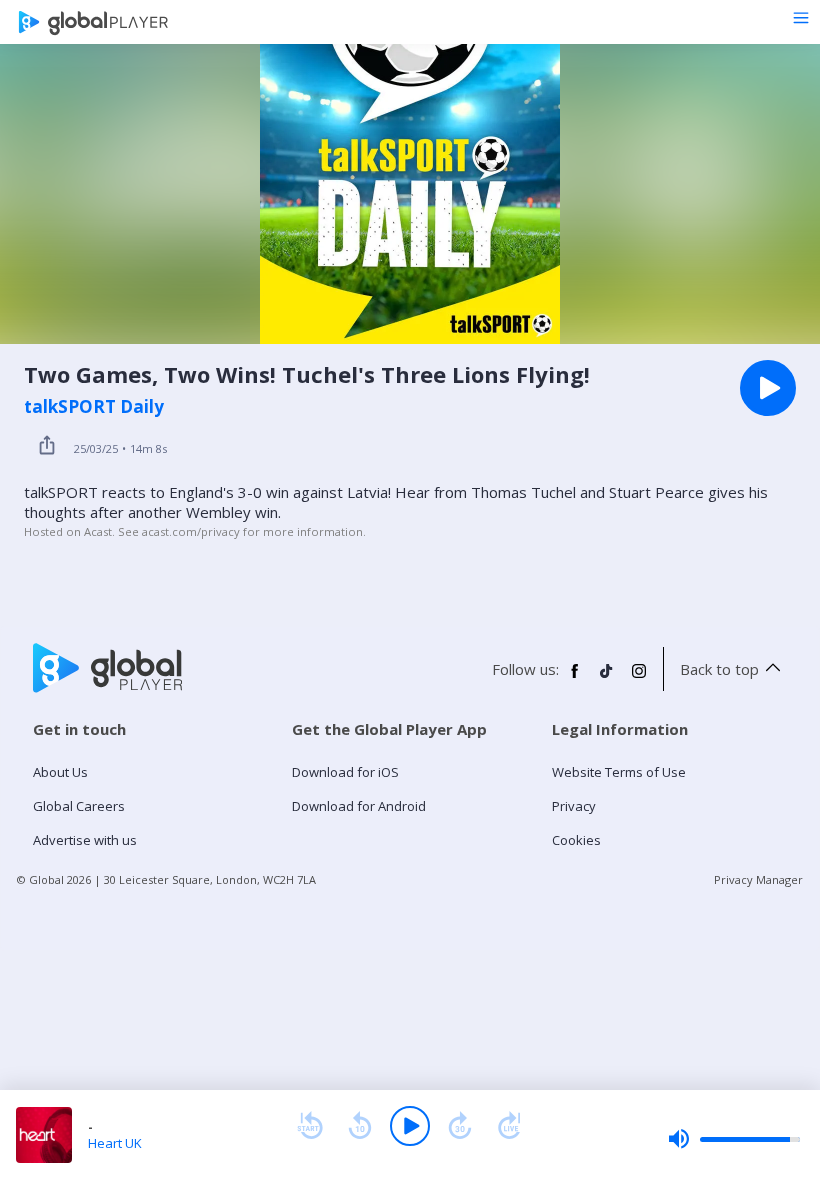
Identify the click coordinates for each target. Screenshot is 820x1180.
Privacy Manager (758, 879)
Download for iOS (345, 772)
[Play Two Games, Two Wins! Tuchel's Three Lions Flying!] (768, 388)
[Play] (410, 1126)
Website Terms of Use (619, 772)
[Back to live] (510, 1126)
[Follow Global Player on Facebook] (575, 679)
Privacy (574, 806)
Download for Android (359, 806)
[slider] (734, 1139)
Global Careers (79, 806)
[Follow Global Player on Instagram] (639, 679)
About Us (60, 772)
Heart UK (115, 1143)
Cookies (576, 840)
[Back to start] (310, 1126)
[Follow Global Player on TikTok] (607, 679)
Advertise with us (85, 840)
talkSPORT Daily (94, 407)
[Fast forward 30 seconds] (460, 1126)
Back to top (719, 669)
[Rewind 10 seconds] (360, 1126)
